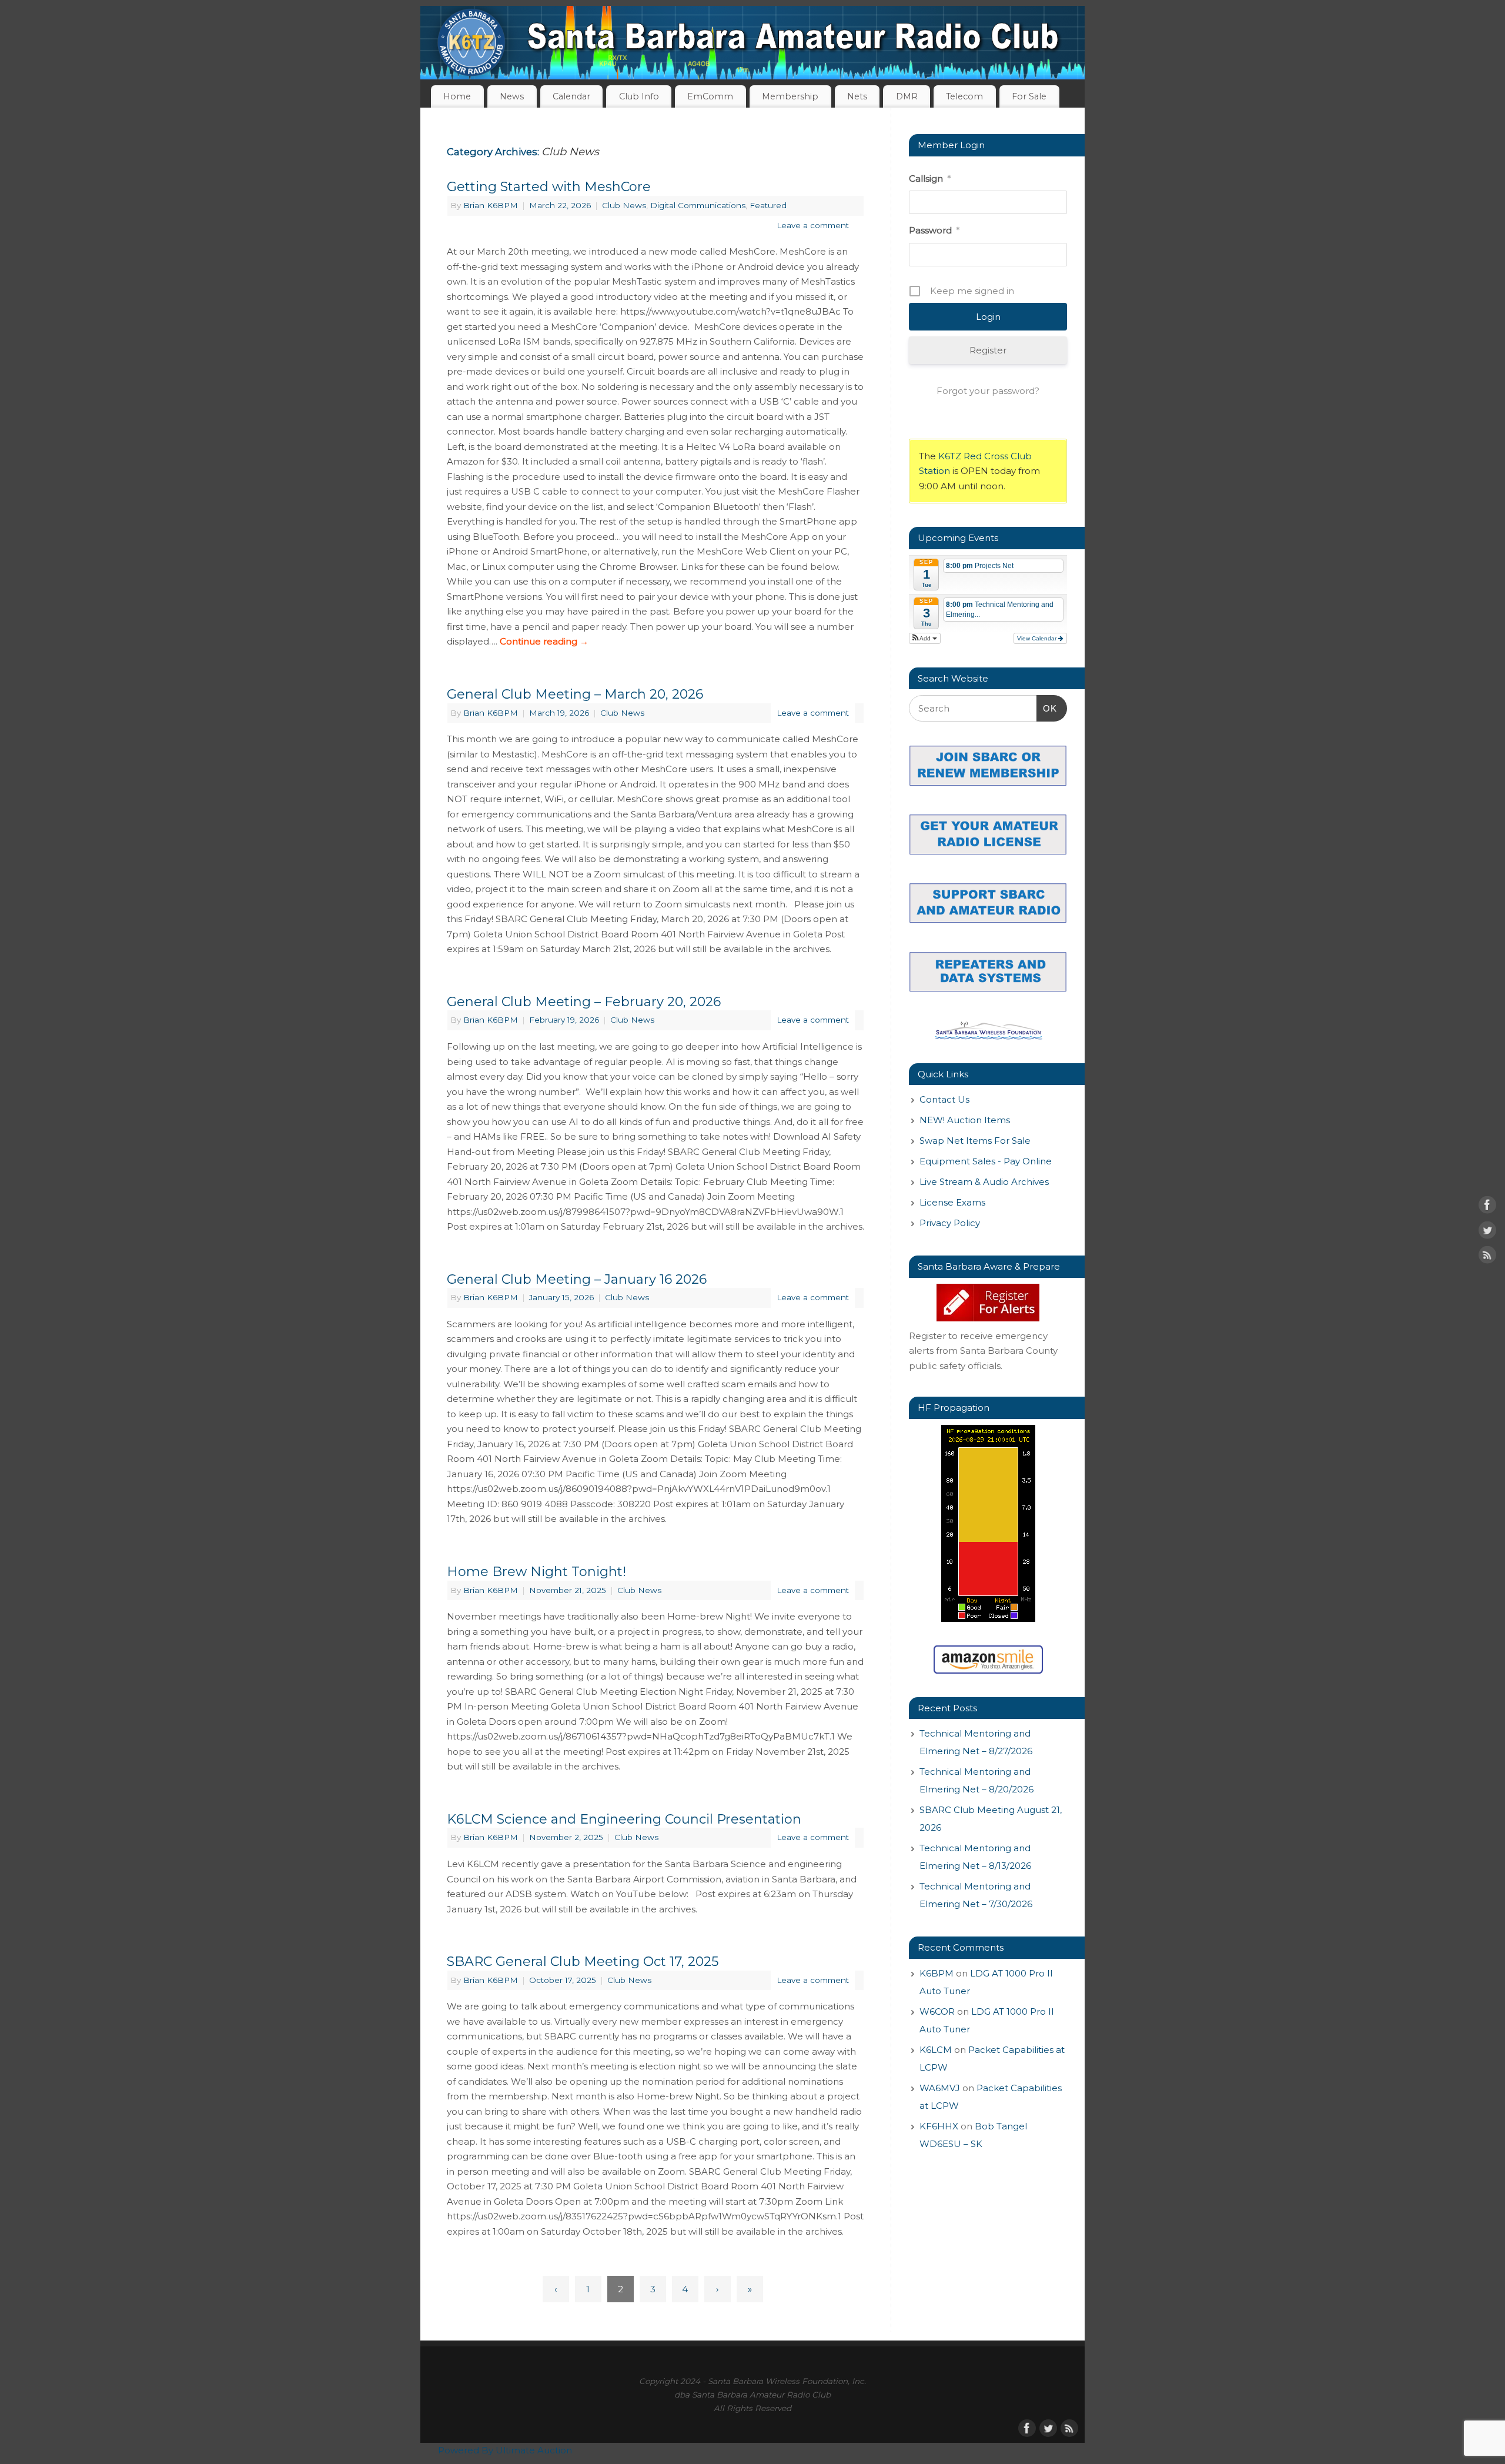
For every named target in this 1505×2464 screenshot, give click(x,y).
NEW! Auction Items (965, 1120)
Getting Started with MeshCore (549, 187)
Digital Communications (698, 205)
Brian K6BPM (491, 205)
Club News (624, 205)
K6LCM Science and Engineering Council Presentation (624, 1819)
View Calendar (1038, 638)
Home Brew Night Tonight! (536, 1572)
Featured (768, 205)
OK (1047, 708)
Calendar (571, 96)
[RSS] (1487, 1257)
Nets (857, 96)
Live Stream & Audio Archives (984, 1182)
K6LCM (936, 2050)
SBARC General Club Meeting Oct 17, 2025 (583, 1961)
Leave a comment (813, 225)
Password (934, 230)
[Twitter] (1487, 1232)
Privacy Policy (950, 1223)
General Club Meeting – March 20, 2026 (575, 694)
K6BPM (937, 1973)
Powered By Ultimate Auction (505, 2450)
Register (988, 350)
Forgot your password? (988, 391)
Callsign (930, 178)
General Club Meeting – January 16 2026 (577, 1279)
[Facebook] (1487, 1207)
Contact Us (944, 1099)
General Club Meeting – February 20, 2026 (584, 1002)
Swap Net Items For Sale (975, 1141)
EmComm (710, 96)
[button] (925, 638)
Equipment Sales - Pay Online (986, 1161)
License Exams (952, 1202)
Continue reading (544, 641)
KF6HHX (939, 2126)
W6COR (937, 2011)
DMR (907, 96)
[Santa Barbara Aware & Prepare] (988, 1303)
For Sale (1029, 96)
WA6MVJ (940, 2088)
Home (457, 96)
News (512, 96)
